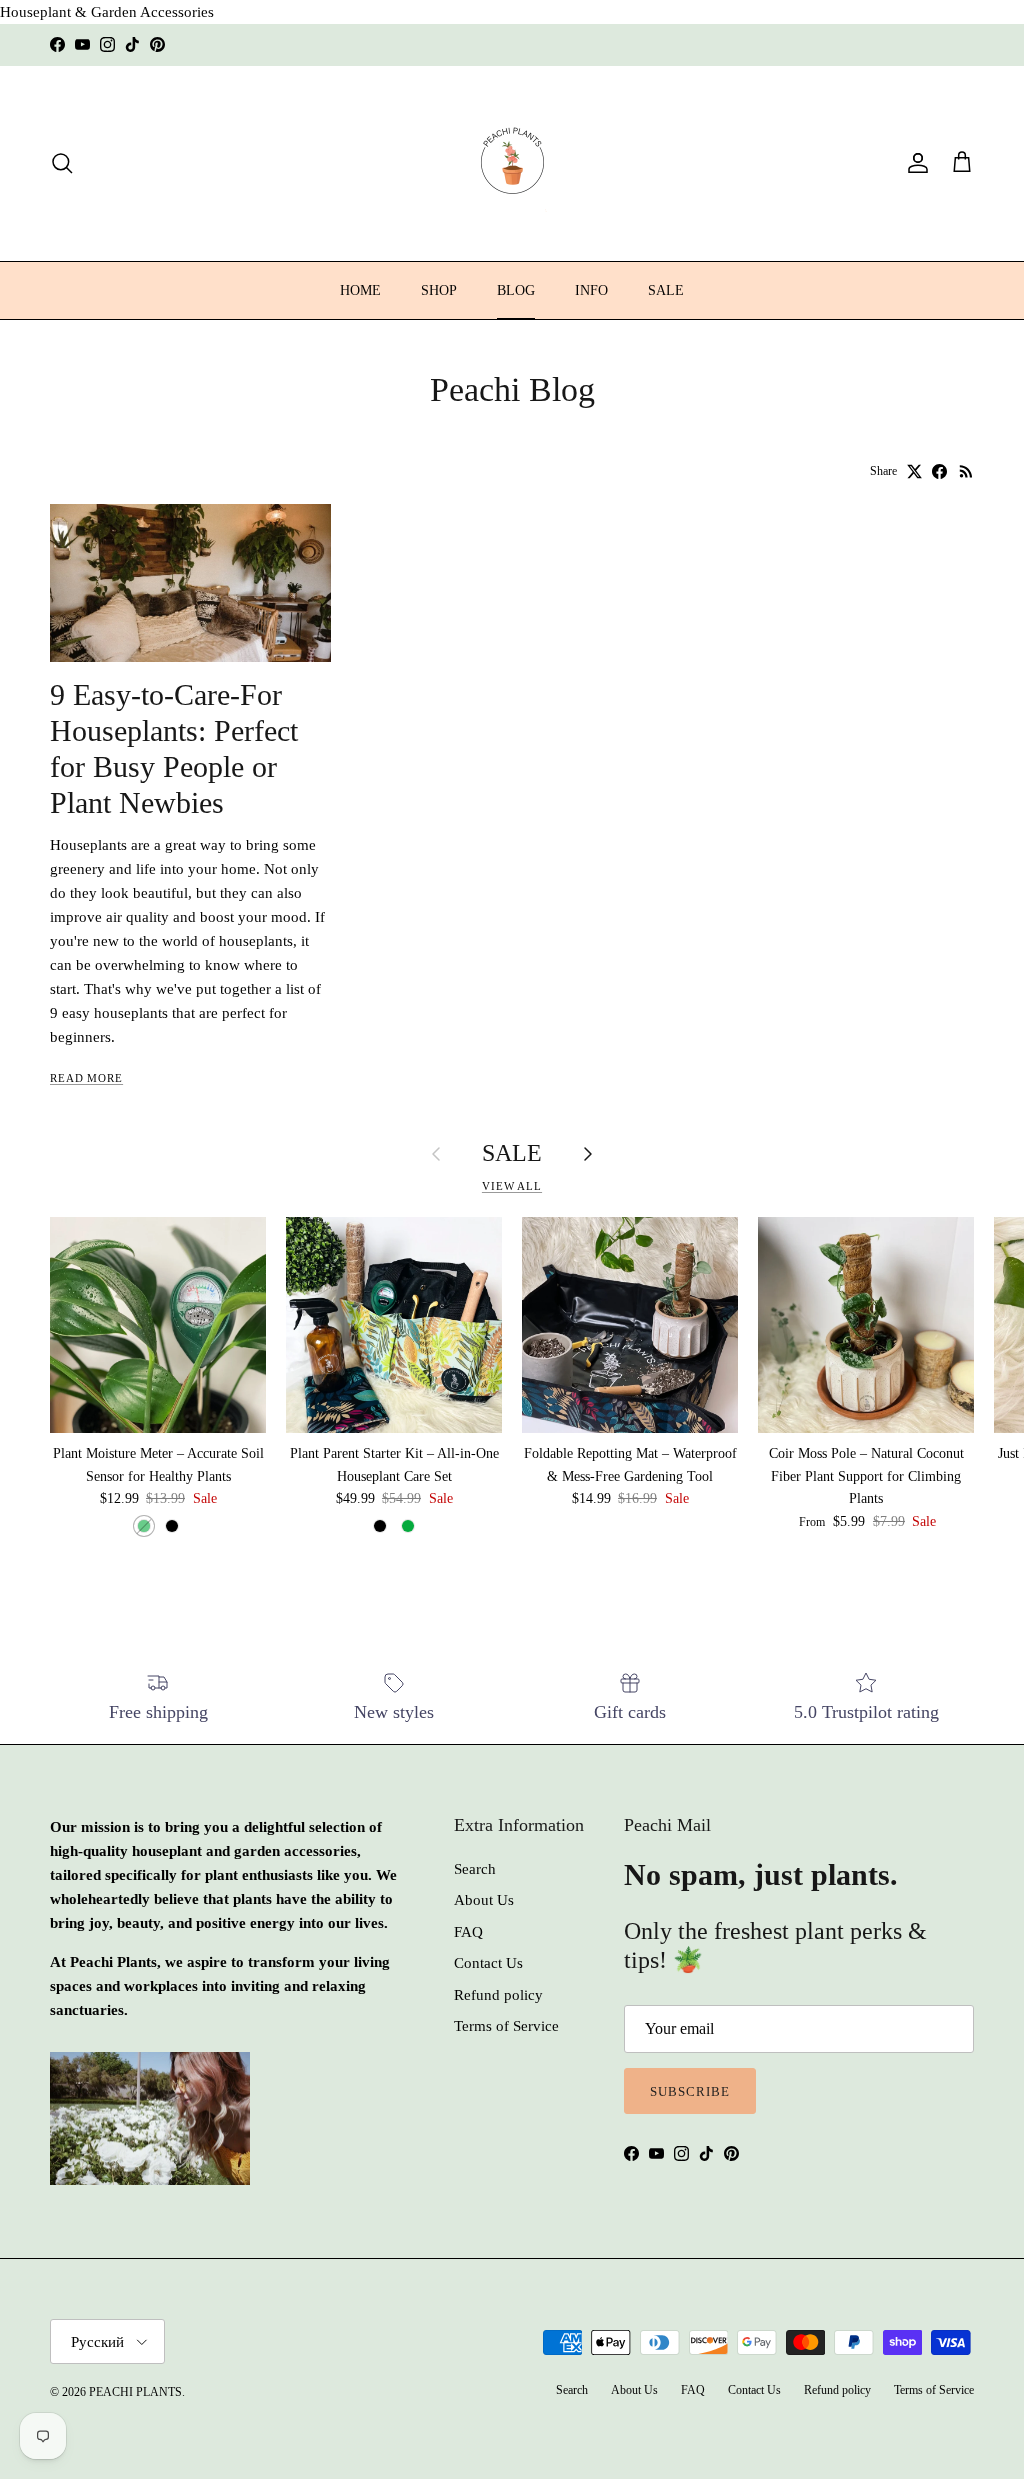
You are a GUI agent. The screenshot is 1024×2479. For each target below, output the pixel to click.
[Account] (914, 163)
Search (475, 1869)
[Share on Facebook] (939, 471)
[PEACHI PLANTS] (512, 163)
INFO (591, 290)
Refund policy (498, 1995)
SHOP (439, 290)
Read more (86, 1078)
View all (512, 1186)
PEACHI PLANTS (135, 2392)
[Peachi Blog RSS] (966, 471)
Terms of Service (506, 2026)
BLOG (516, 290)
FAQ (468, 1932)
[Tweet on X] (914, 471)
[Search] (62, 163)
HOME (360, 290)
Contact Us (488, 1963)
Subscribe (690, 2091)
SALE (666, 290)
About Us (484, 1900)
